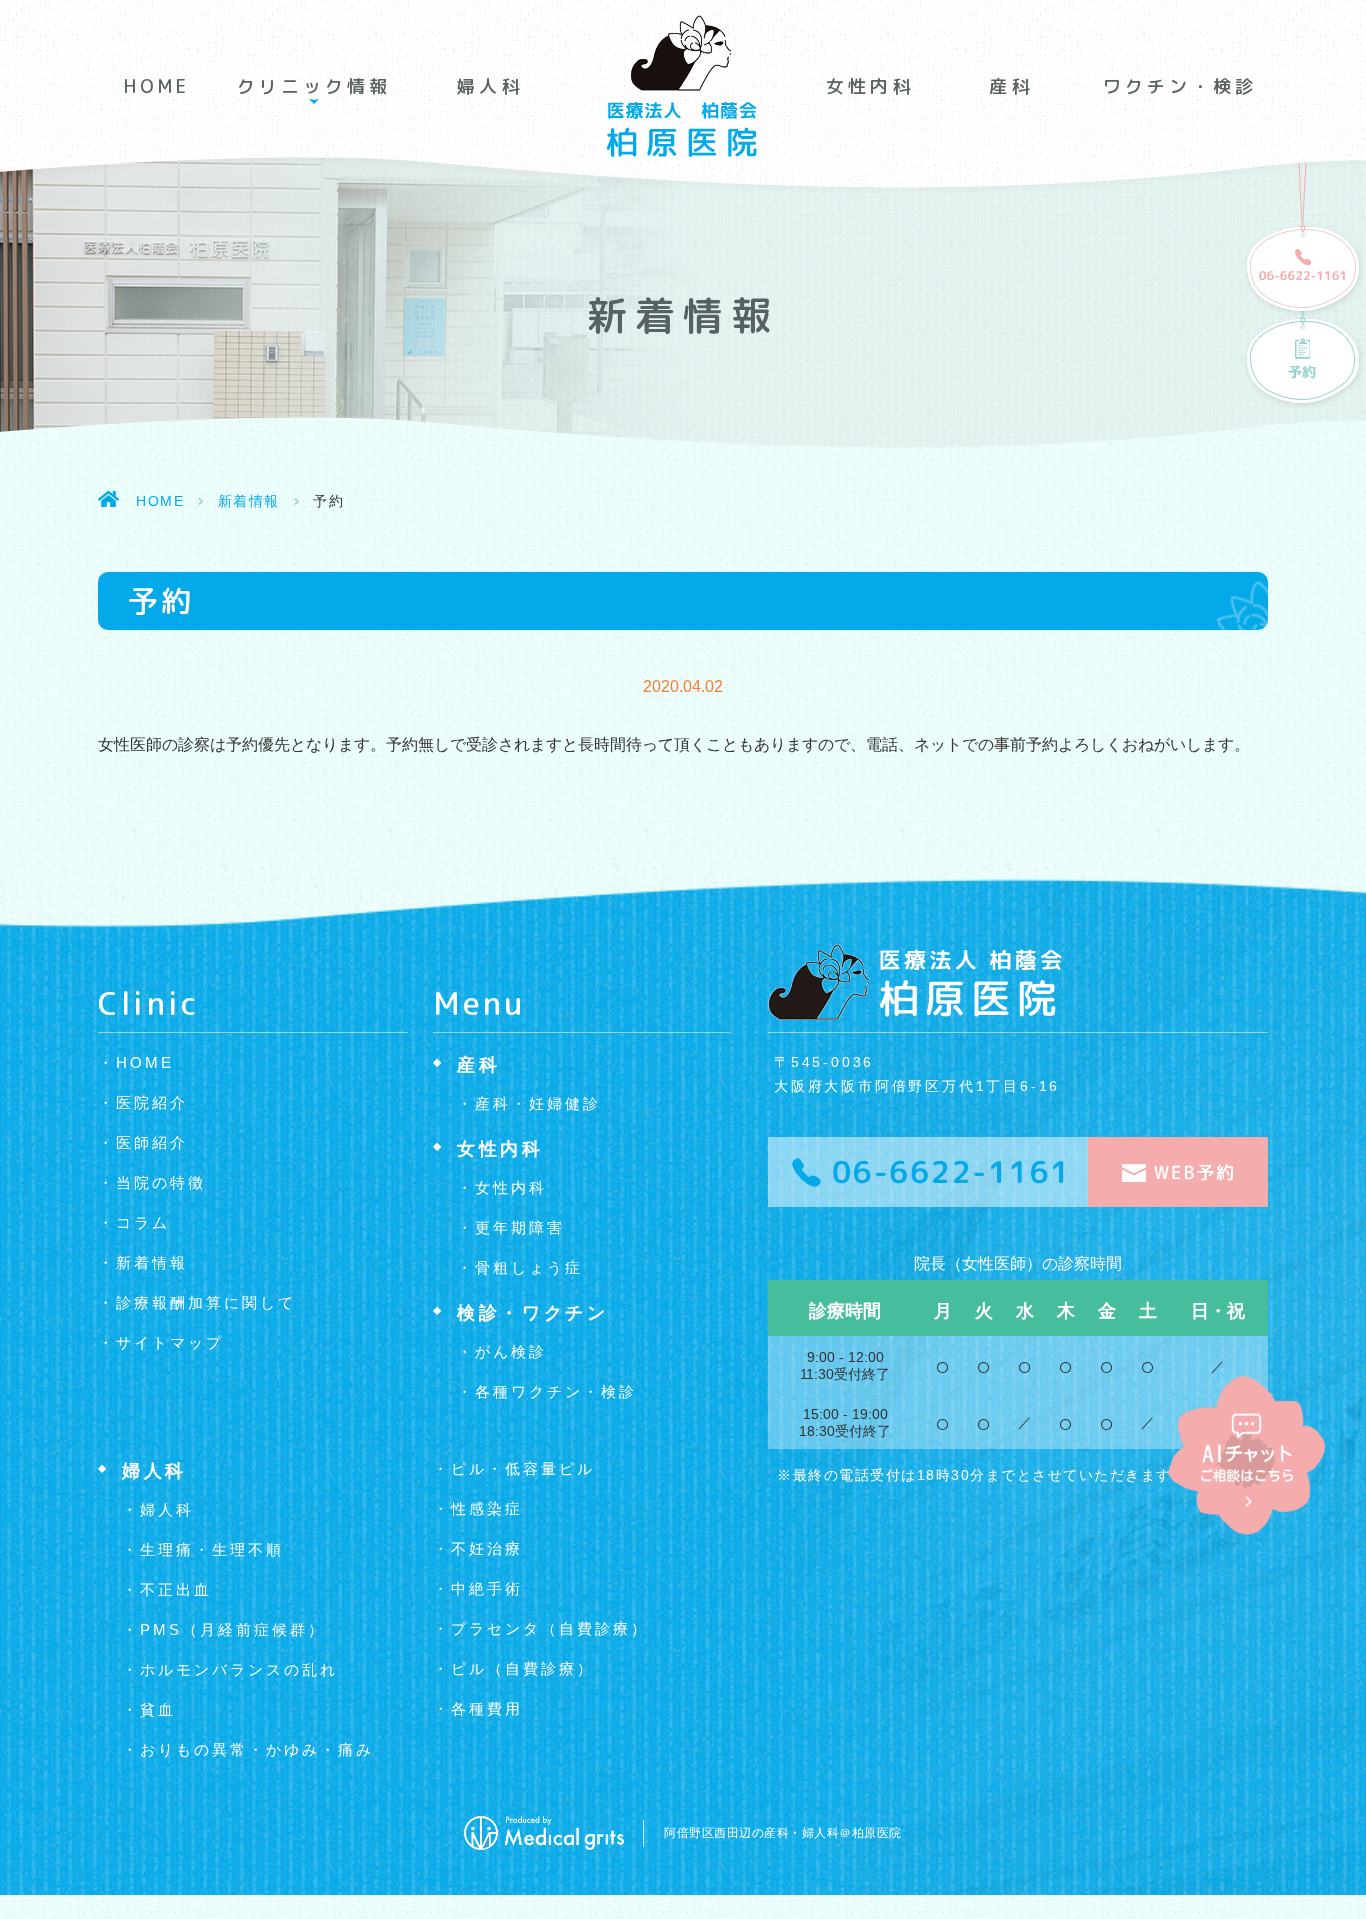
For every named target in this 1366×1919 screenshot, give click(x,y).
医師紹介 (152, 1142)
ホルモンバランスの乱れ (239, 1669)
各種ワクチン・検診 (556, 1391)
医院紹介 (152, 1102)
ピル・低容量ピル (523, 1468)
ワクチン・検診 (1180, 86)
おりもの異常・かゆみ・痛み (257, 1749)
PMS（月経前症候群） (233, 1629)
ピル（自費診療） (523, 1668)
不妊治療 (487, 1548)
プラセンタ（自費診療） (550, 1628)
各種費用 (487, 1708)
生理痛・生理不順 (212, 1549)
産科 (1011, 86)
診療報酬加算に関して (206, 1302)
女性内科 (870, 86)
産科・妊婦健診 (538, 1103)
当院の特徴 (161, 1182)
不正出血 (176, 1589)
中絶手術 (487, 1588)
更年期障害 (520, 1227)
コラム (143, 1222)
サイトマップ (170, 1342)
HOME (157, 86)
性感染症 (487, 1508)
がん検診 (511, 1351)
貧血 (158, 1709)
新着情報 (249, 501)
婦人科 (490, 86)
